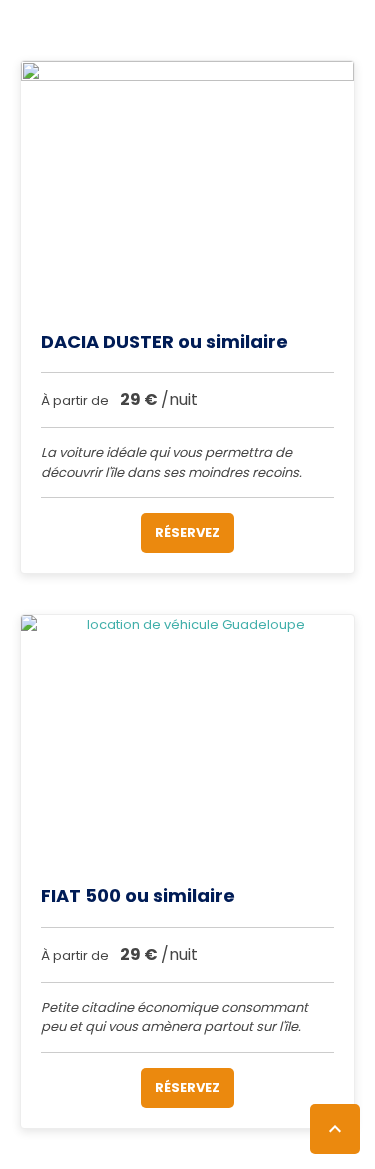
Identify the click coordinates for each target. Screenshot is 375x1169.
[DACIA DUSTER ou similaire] (187, 186)
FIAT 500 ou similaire (138, 895)
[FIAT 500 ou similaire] (187, 740)
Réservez (187, 532)
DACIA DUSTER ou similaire (164, 341)
